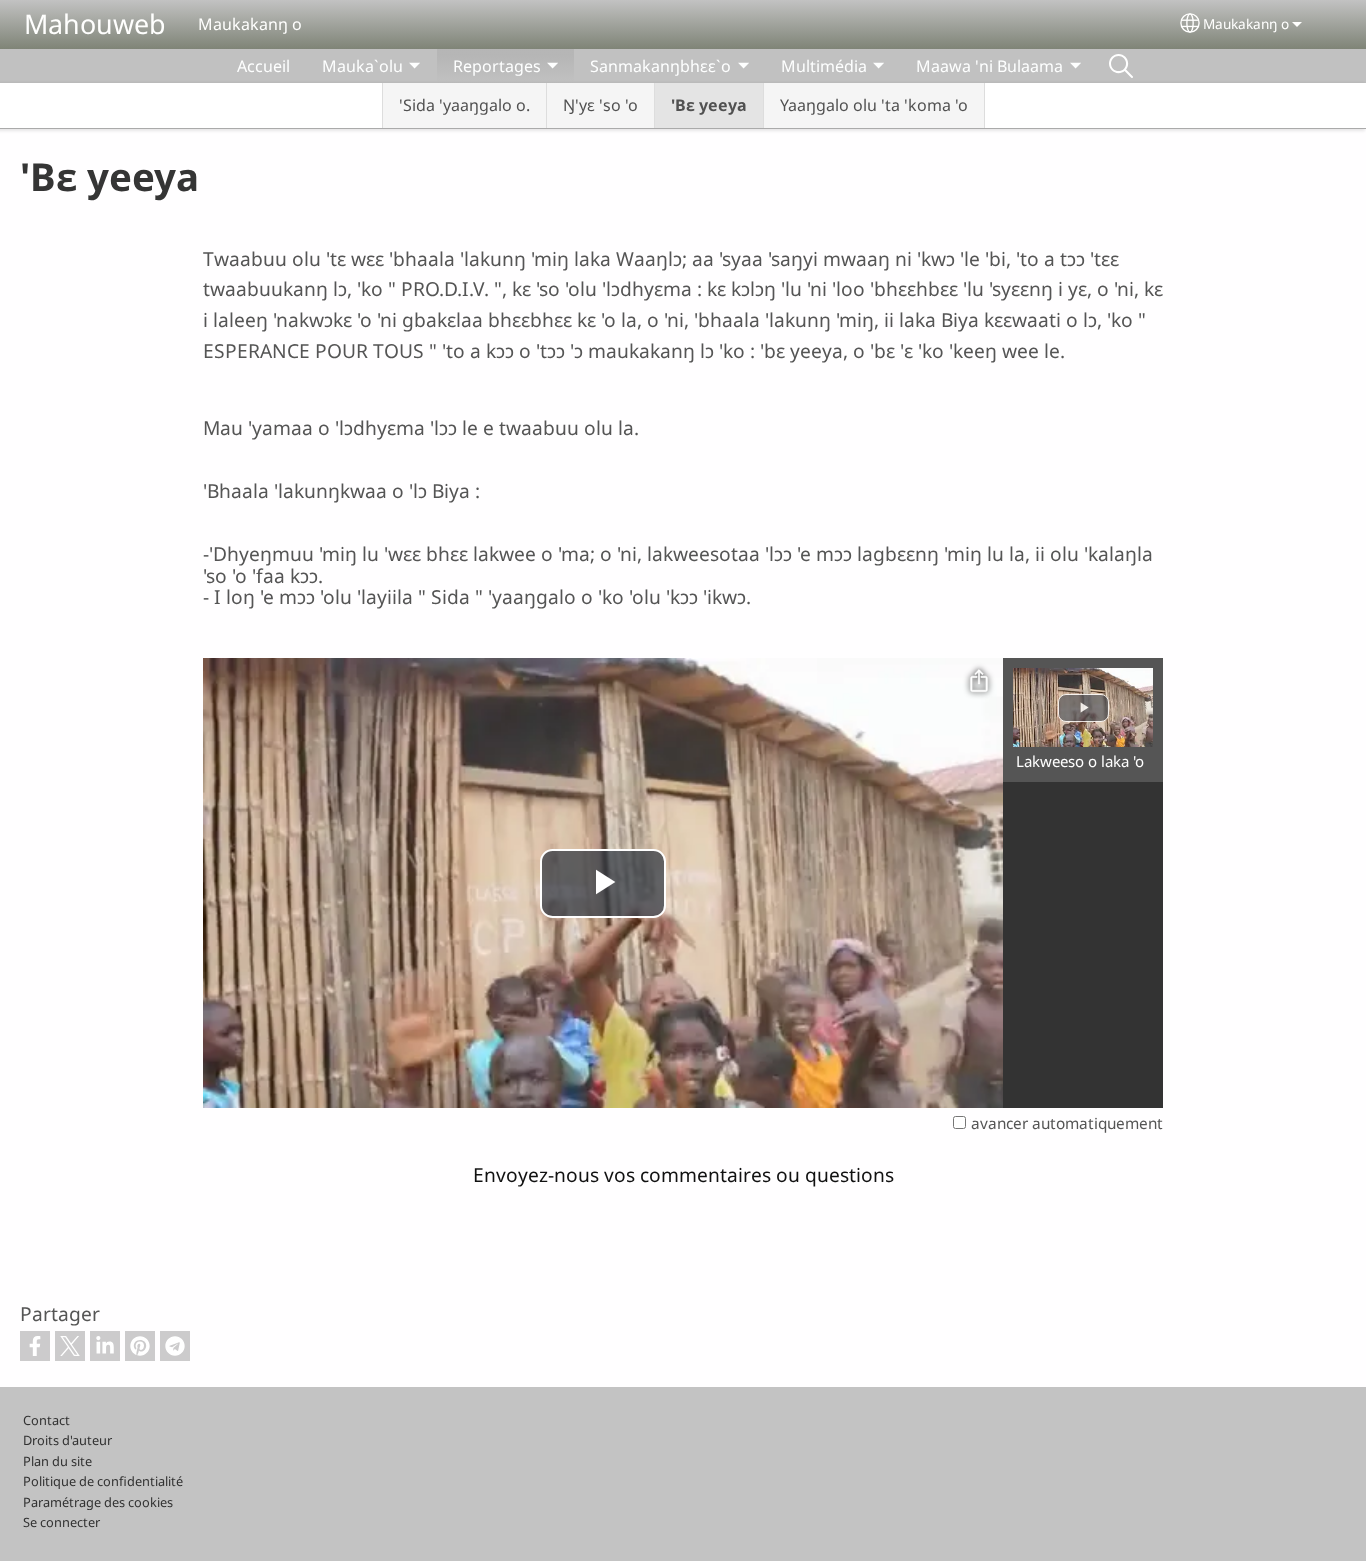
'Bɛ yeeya (709, 105)
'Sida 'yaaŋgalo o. (464, 105)
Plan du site (57, 1461)
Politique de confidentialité (103, 1481)
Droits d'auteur (67, 1440)
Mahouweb (95, 23)
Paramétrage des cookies (98, 1502)
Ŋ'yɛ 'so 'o (600, 105)
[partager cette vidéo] (979, 682)
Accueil (263, 66)
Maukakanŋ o (1246, 23)
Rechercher (1121, 66)
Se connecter (61, 1522)
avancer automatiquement (1067, 1123)
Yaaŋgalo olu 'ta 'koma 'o (874, 105)
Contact (46, 1420)
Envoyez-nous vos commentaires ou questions (683, 1174)
